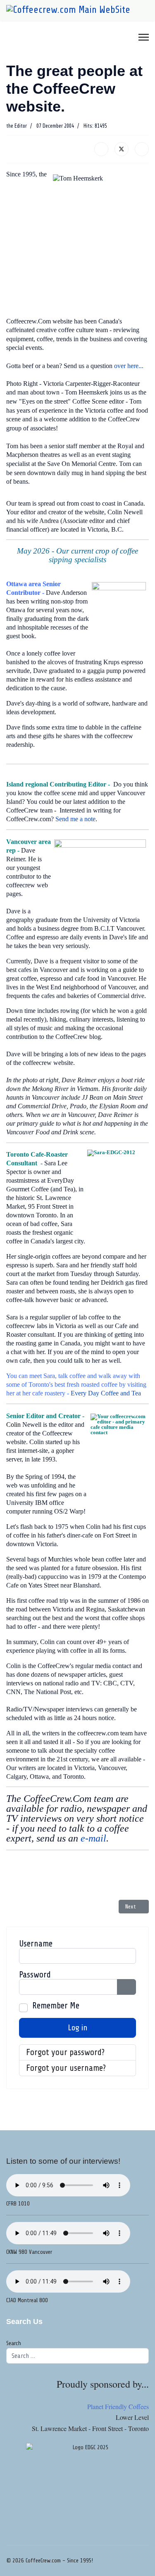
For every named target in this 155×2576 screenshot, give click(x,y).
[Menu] (144, 37)
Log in (78, 2028)
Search (14, 2343)
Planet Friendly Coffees (118, 2406)
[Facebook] (101, 149)
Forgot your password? (65, 2052)
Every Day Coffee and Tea (106, 1393)
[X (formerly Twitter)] (122, 149)
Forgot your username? (66, 2068)
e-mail (93, 1838)
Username (36, 1944)
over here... (129, 366)
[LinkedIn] (142, 149)
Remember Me (56, 2006)
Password (35, 1975)
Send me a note (75, 819)
